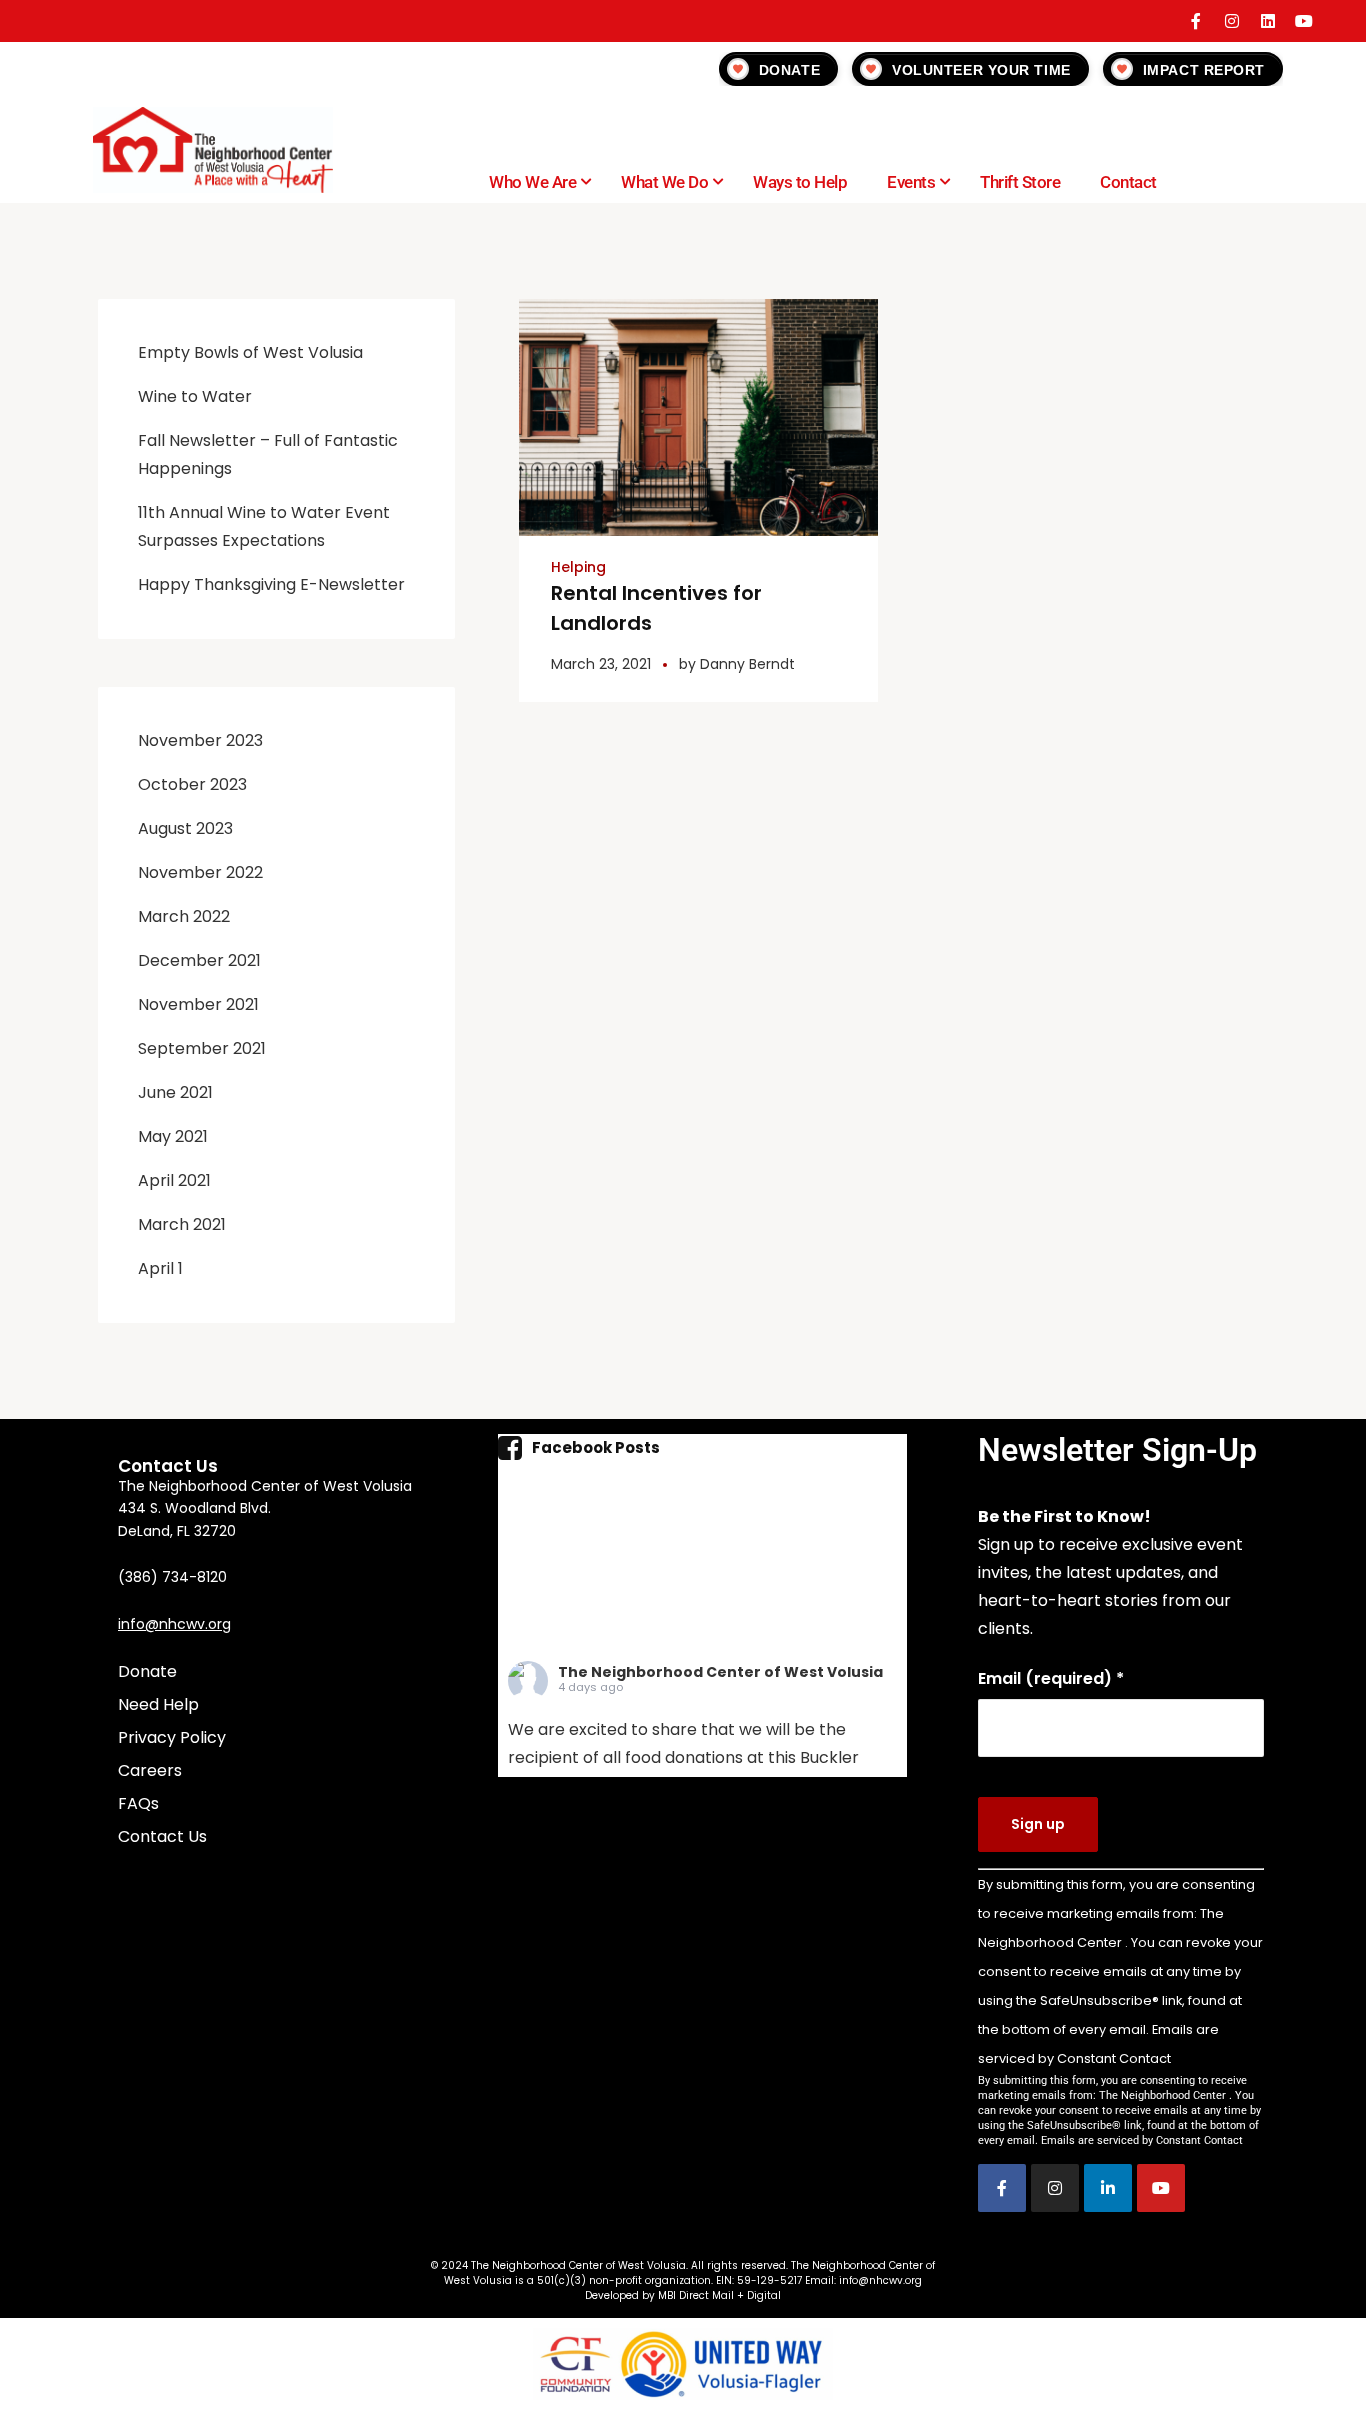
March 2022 (184, 916)
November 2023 (200, 740)
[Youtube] (1304, 21)
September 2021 (202, 1048)
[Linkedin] (1268, 21)
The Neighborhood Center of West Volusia (720, 1672)
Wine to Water (195, 396)
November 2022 (200, 872)
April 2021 (174, 1180)
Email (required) (1051, 1678)
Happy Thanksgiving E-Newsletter (271, 584)
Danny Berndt (747, 664)
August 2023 (185, 828)
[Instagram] (1232, 21)
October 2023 (192, 784)
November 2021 (198, 1004)
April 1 (160, 1268)
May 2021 (173, 1136)
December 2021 (199, 960)
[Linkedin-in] (1108, 2188)
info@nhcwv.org (174, 1624)
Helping (578, 567)
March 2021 (182, 1224)
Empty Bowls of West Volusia (250, 352)
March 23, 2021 (601, 664)
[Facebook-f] (1196, 21)
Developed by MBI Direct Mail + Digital (683, 2295)
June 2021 (175, 1092)
